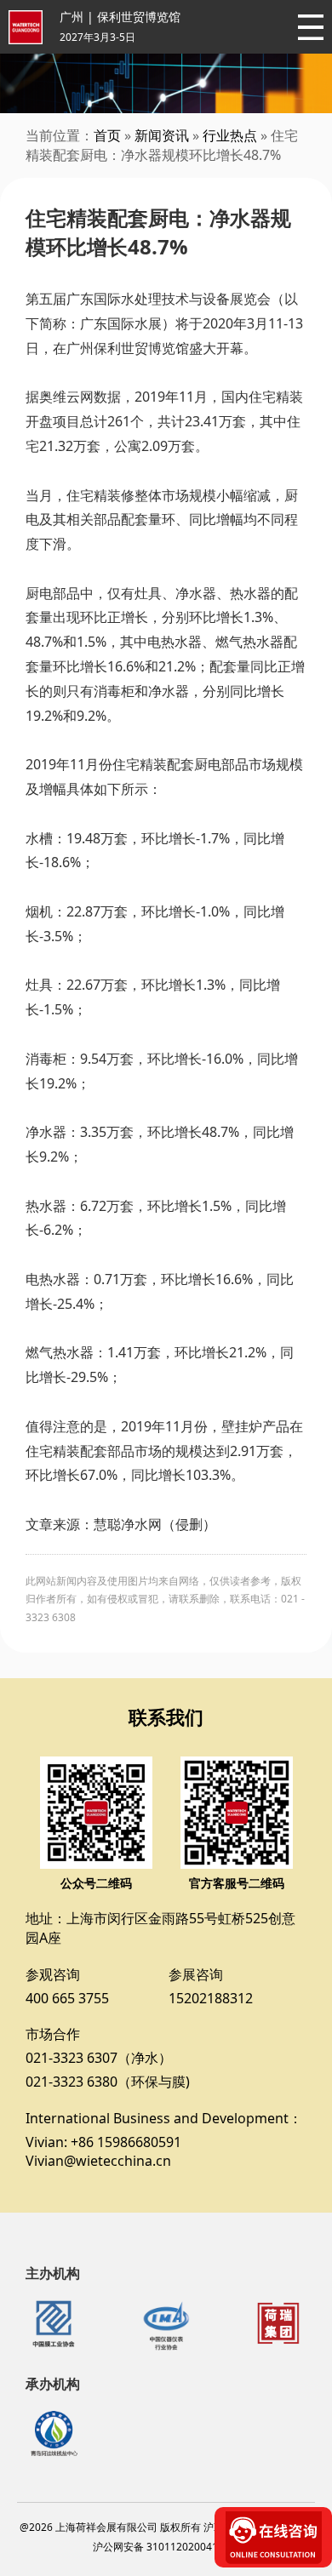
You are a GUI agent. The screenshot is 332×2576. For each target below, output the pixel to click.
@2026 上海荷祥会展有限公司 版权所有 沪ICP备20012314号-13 (166, 2527)
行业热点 (230, 135)
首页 (107, 135)
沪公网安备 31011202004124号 (166, 2547)
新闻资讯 (162, 135)
